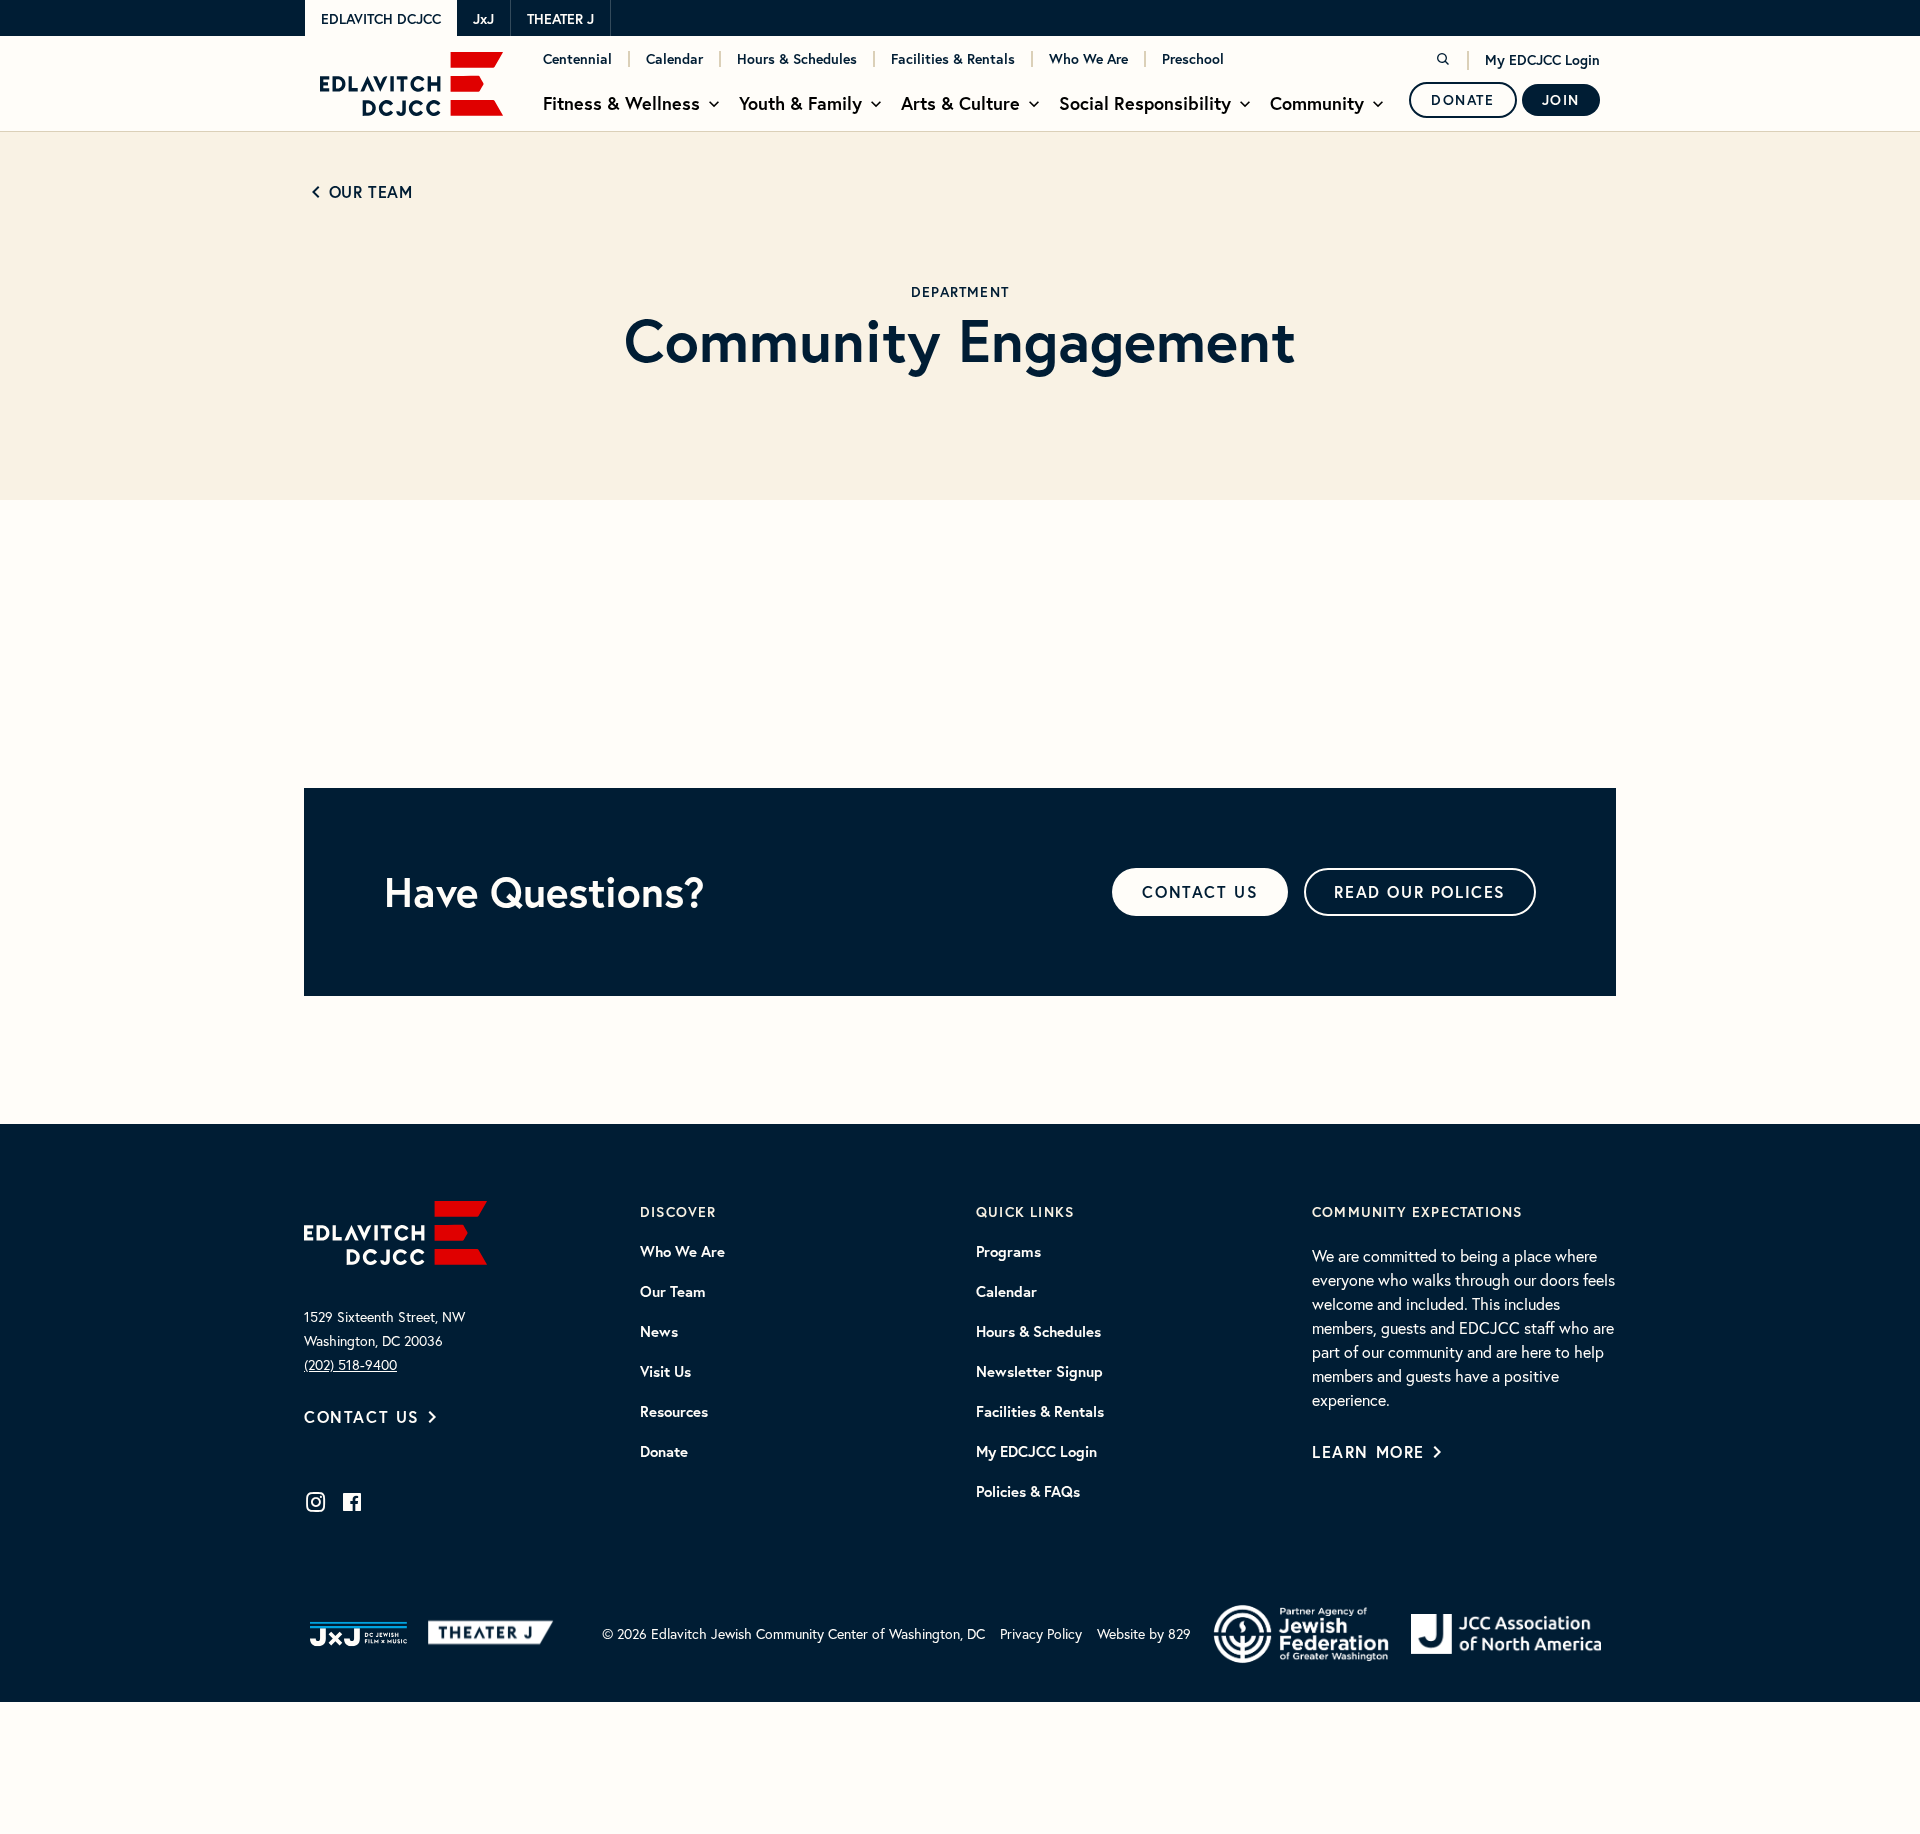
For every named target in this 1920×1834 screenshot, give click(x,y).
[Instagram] (316, 1502)
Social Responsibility (1145, 103)
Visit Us (665, 1372)
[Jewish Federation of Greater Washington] (1301, 1634)
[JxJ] (358, 1634)
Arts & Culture (960, 103)
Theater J (560, 19)
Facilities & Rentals (953, 59)
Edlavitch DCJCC (381, 19)
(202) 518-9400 (350, 1364)
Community (1317, 103)
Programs (1008, 1252)
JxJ (483, 19)
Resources (674, 1412)
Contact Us (362, 1416)
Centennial (577, 59)
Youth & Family (800, 103)
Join (1561, 100)
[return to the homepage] (395, 1230)
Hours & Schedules (797, 59)
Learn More (1368, 1451)
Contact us (1200, 891)
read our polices (1420, 891)
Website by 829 (1144, 1633)
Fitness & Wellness (621, 103)
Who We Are (1088, 59)
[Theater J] (494, 1634)
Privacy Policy (1041, 1633)
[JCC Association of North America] (1506, 1634)
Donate (1463, 100)
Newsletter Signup (1039, 1372)
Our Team (370, 191)
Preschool (1193, 59)
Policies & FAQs (1028, 1492)
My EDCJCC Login (1542, 60)
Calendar (674, 59)
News (659, 1332)
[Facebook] (352, 1502)
